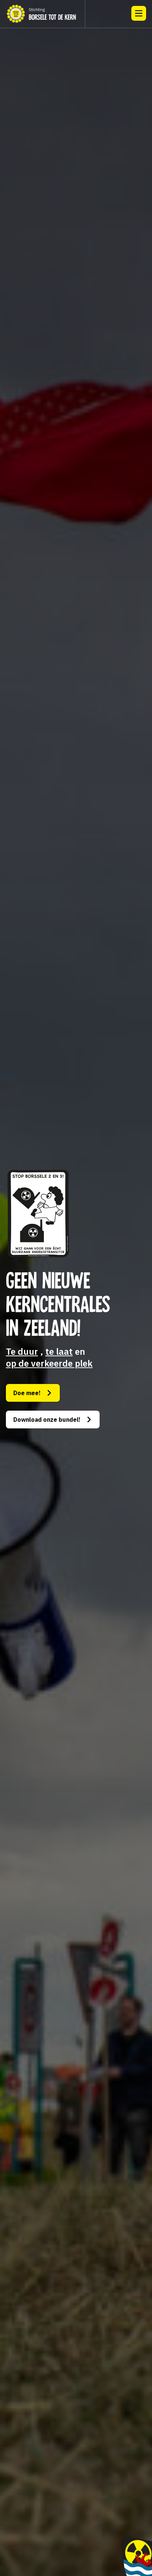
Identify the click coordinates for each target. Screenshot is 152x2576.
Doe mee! (27, 1393)
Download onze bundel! (47, 1420)
